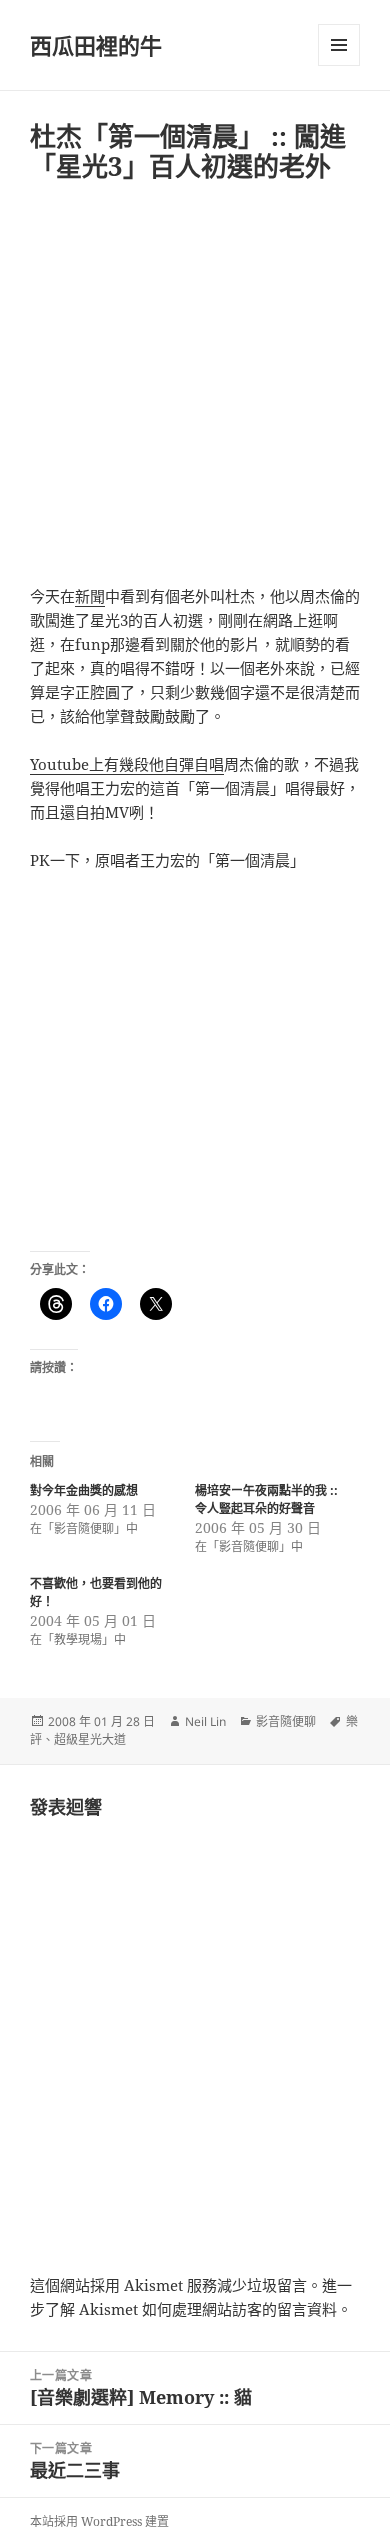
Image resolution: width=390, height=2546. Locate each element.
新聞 (90, 596)
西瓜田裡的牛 (96, 45)
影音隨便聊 (286, 1721)
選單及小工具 (339, 45)
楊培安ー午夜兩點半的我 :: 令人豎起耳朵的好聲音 (266, 1499)
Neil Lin (205, 1721)
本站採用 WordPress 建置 (99, 2521)
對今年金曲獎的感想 (84, 1490)
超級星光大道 (90, 1739)
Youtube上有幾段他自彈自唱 (127, 764)
